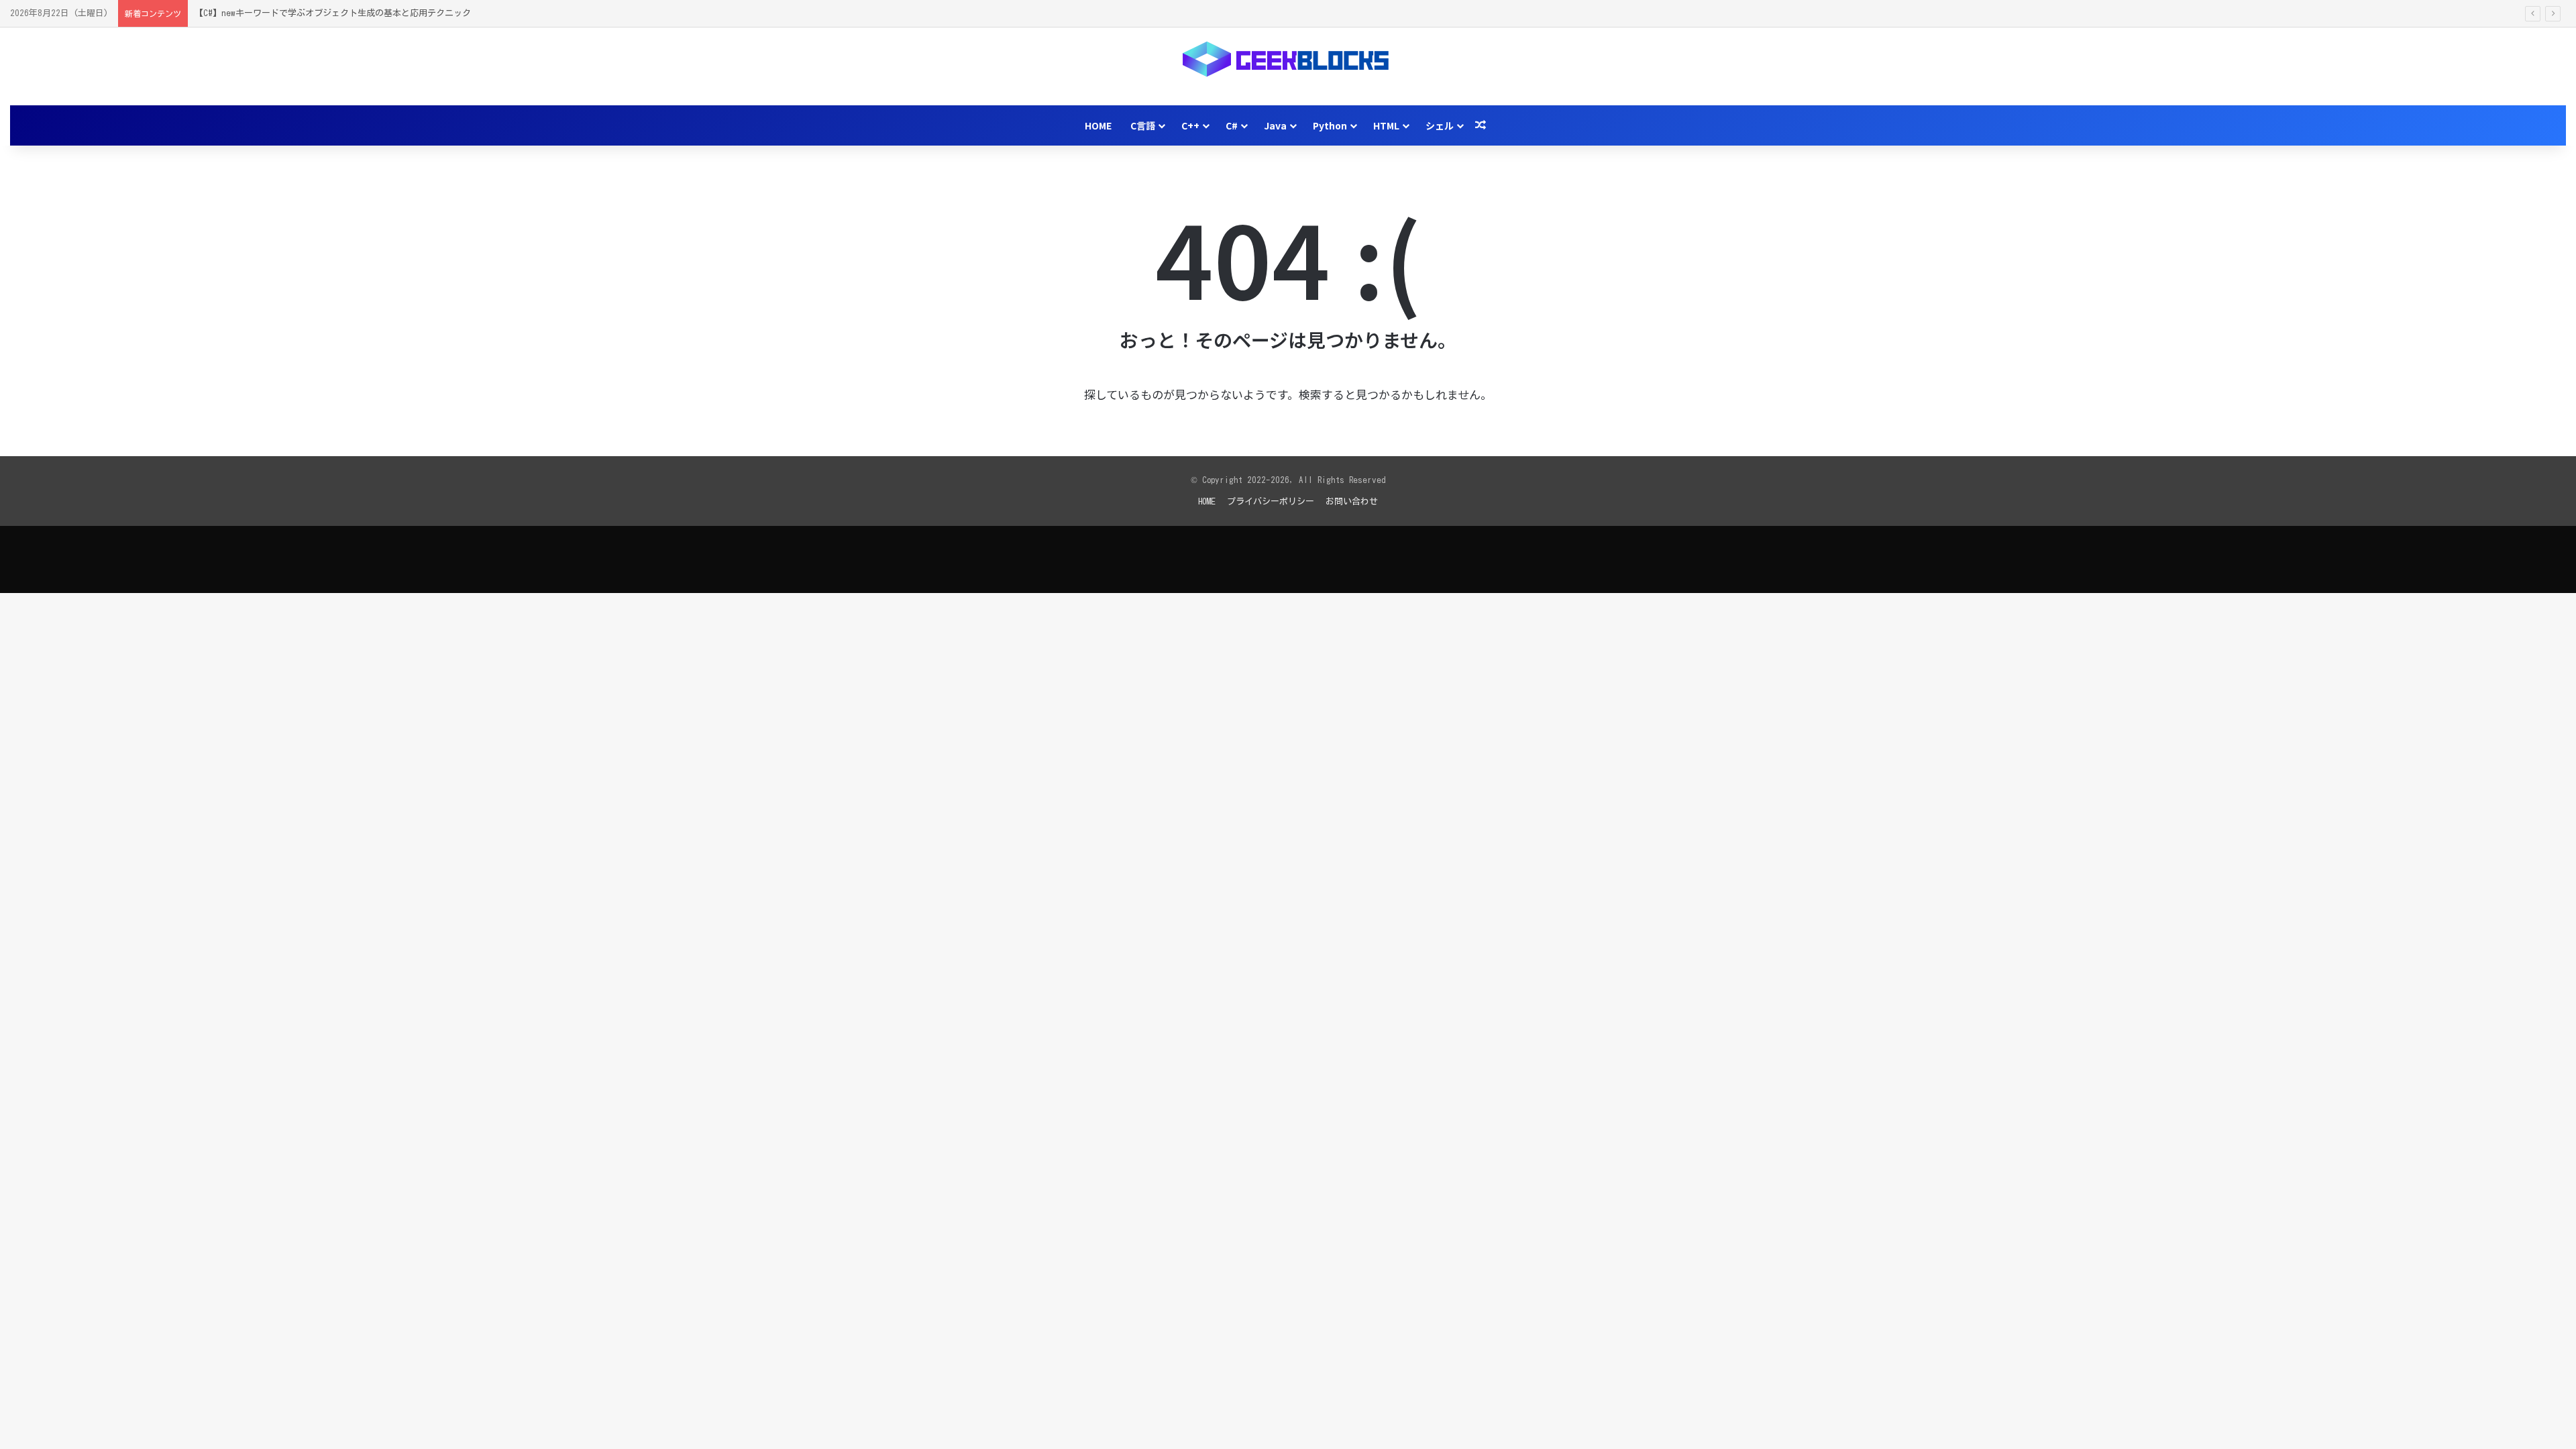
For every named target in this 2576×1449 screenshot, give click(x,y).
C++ (1190, 125)
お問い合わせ (1352, 501)
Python (1330, 125)
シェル (1440, 125)
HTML (1386, 125)
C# (1232, 125)
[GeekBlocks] (1288, 59)
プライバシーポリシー (1271, 501)
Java (1275, 125)
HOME (1098, 125)
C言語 (1143, 125)
